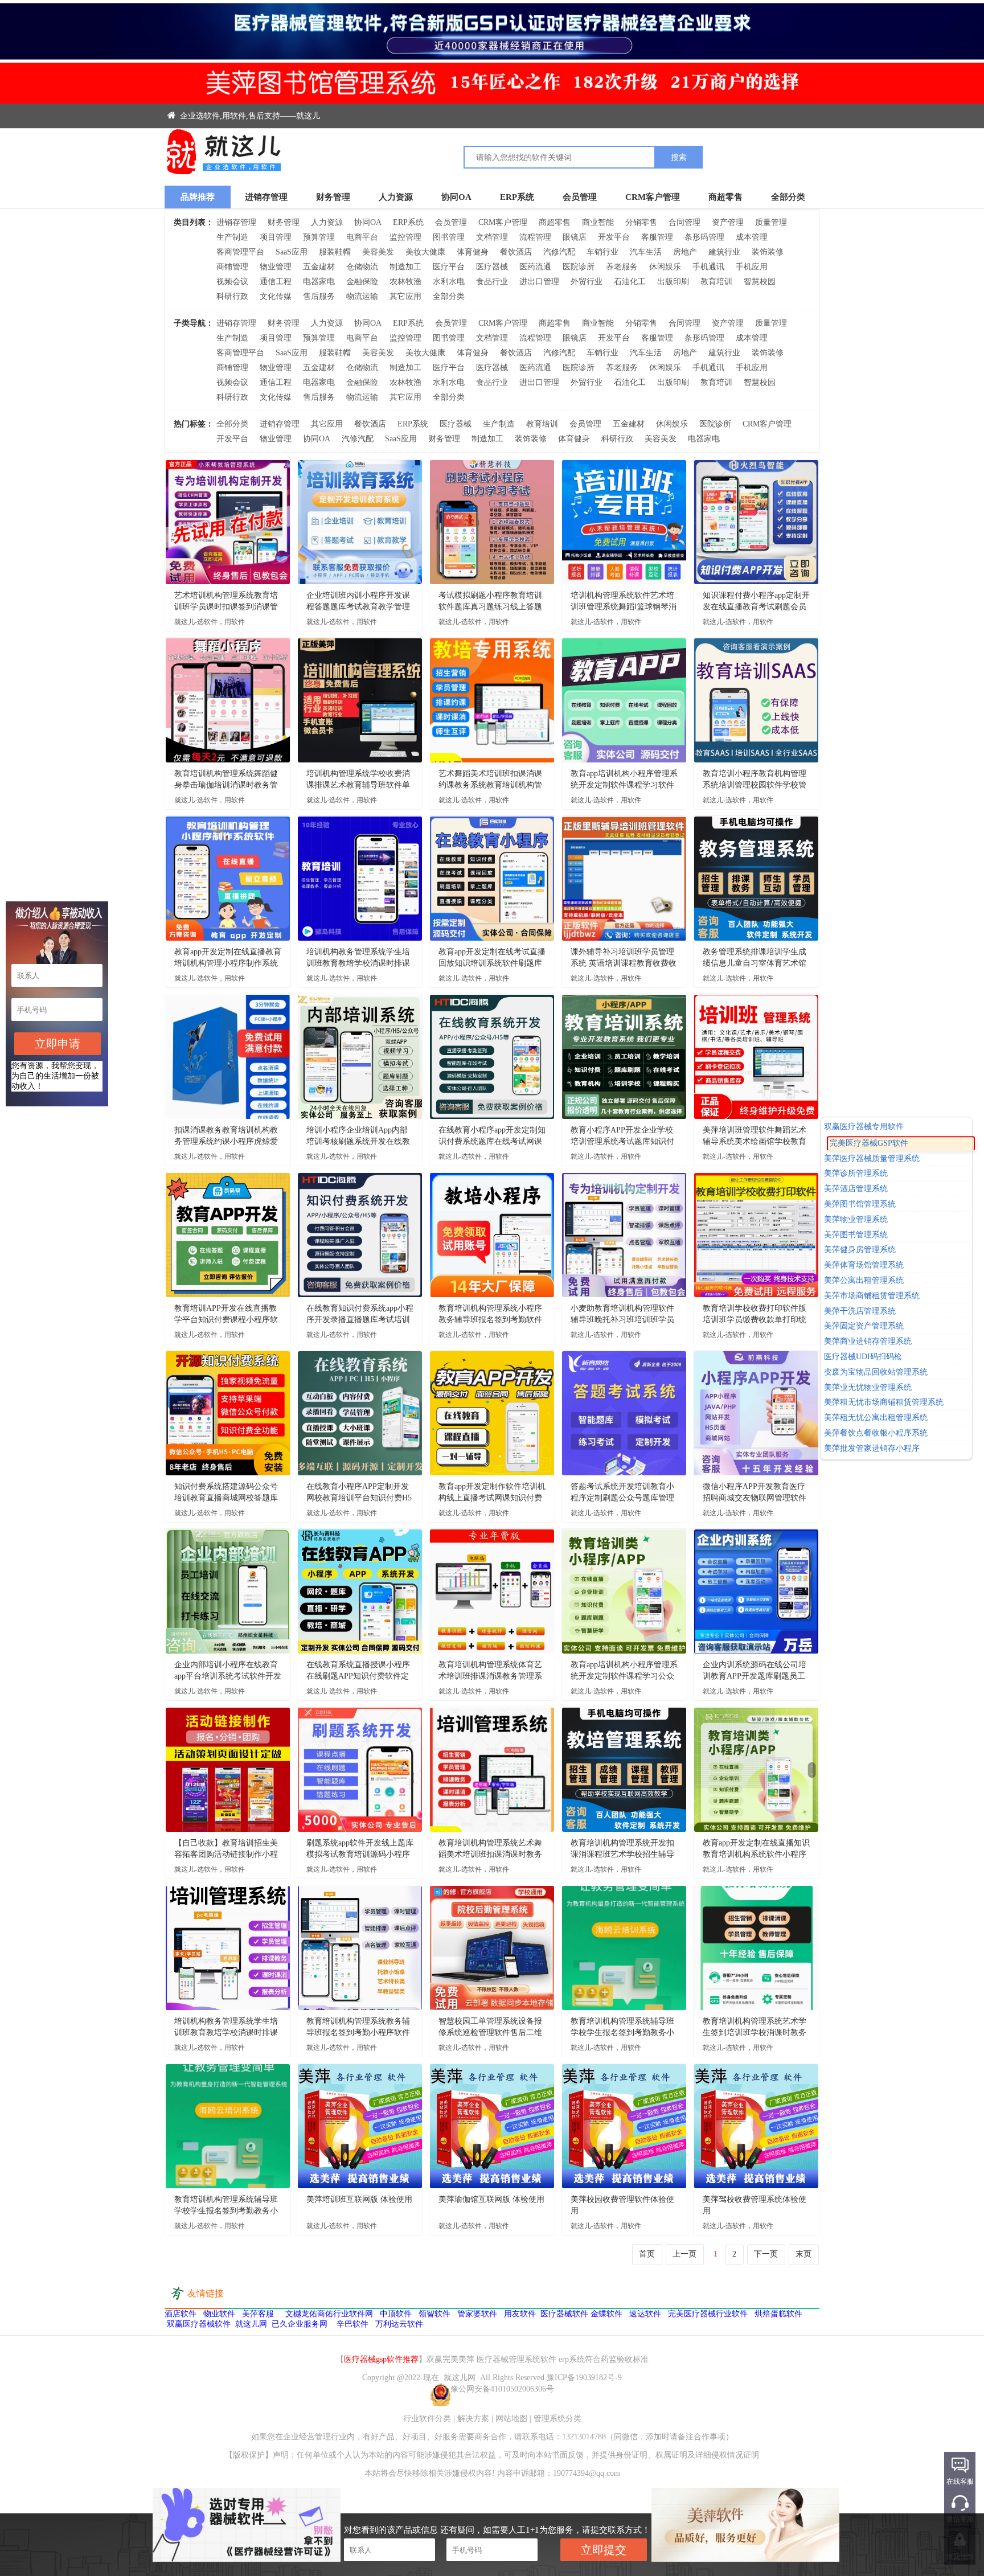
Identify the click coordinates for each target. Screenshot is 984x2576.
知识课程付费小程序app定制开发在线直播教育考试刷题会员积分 (756, 602)
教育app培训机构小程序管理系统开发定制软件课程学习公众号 (624, 1671)
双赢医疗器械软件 (199, 2324)
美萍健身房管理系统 (860, 1250)
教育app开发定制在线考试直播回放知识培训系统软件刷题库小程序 (492, 958)
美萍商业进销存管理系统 (868, 1341)
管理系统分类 (557, 2419)
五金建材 (319, 267)
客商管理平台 (240, 252)
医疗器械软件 (564, 2314)
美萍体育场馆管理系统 (864, 1265)
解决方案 (473, 2419)
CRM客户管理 (653, 197)
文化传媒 (276, 296)
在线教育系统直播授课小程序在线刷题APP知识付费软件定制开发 (358, 1671)
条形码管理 (704, 237)
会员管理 (580, 197)
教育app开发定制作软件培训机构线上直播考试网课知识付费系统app (492, 1493)
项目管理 (276, 237)
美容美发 (378, 252)
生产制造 (232, 237)
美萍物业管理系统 (856, 1219)
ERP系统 (517, 197)
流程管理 (535, 237)
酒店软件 (181, 2314)
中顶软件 (396, 2314)
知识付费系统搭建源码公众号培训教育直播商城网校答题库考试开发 (226, 1493)
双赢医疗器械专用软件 (864, 1127)
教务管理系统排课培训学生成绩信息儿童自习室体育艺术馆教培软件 (755, 958)
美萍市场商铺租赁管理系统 (872, 1296)
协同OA (456, 197)
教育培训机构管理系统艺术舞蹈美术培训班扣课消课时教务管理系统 (490, 1849)
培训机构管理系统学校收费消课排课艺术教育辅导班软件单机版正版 (358, 780)
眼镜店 (575, 237)
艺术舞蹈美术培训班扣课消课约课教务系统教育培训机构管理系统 (490, 780)
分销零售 (641, 222)
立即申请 (58, 1044)
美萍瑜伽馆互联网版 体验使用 (491, 2199)
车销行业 (602, 252)
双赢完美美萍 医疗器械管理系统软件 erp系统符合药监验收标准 (538, 2359)
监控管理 (405, 237)
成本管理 (752, 237)
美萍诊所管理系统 (856, 1174)
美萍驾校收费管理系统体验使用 (755, 2205)
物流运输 (362, 296)
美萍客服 (258, 2314)
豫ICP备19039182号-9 (584, 2378)
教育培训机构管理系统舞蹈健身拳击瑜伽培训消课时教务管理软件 (226, 780)
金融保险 (362, 282)
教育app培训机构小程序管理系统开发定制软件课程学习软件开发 (624, 780)
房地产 (685, 252)
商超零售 (725, 197)
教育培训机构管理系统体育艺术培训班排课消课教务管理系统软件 (490, 1671)
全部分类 (788, 197)
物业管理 (276, 267)
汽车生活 (646, 252)
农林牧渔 (405, 282)
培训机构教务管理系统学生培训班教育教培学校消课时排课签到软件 (358, 958)
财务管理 (333, 197)
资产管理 (728, 222)
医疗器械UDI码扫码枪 (863, 1357)
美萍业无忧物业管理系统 (868, 1387)
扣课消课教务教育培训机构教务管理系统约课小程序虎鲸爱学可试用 (226, 1137)
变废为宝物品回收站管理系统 (876, 1372)
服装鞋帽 (335, 252)
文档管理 (492, 237)
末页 (803, 2254)
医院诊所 (579, 267)
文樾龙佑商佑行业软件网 (329, 2314)
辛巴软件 (352, 2324)
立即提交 (604, 2550)
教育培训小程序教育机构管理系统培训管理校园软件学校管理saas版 (755, 780)
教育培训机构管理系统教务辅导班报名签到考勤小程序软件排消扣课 (358, 2028)
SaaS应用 (292, 252)
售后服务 (319, 296)
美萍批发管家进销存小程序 (872, 1448)
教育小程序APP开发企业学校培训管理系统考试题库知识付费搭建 (622, 1137)
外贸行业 (587, 282)
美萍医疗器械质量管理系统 (878, 1158)
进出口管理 (539, 282)
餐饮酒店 (516, 252)
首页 (647, 2254)
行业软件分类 (427, 2419)
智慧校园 (760, 282)
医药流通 (535, 267)
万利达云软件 (399, 2324)
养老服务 (622, 267)
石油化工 (630, 282)
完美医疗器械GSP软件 (863, 1142)
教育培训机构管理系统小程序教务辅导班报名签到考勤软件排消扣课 (490, 1315)
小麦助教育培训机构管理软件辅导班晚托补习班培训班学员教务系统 (622, 1315)
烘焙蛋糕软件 (778, 2314)
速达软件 (645, 2314)
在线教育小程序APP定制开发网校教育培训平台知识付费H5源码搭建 (359, 1493)
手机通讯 (708, 267)
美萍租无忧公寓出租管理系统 (876, 1418)
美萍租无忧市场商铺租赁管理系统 (884, 1403)
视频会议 (232, 282)
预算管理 (319, 237)
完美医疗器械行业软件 (708, 2314)
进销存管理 (266, 197)
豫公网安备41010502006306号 (502, 2389)
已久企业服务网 (300, 2324)
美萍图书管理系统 (856, 1235)
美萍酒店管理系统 (856, 1189)
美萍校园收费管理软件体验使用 (622, 2205)
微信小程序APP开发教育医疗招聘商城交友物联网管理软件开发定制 (755, 1493)
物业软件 (219, 2314)
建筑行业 (724, 252)
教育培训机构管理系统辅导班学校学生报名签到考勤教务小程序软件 (622, 2028)
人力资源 (396, 197)
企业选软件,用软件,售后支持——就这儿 (249, 116)
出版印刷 (673, 282)
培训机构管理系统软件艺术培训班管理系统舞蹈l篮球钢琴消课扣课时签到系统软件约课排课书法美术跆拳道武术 (624, 602)
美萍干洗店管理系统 (860, 1311)
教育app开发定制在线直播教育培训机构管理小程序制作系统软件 (228, 958)
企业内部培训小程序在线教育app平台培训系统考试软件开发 (228, 1670)
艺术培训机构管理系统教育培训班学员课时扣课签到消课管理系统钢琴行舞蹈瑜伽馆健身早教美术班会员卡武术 (226, 602)
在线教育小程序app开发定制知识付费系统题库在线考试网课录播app (492, 1137)
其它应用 (405, 296)
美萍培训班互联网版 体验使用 (359, 2199)
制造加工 (405, 267)
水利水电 (449, 282)
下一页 (766, 2254)
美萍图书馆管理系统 (860, 1204)
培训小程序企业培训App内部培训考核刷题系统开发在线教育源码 (358, 1137)
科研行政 (232, 296)
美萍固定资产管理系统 (864, 1326)
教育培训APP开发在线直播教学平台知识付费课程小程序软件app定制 (226, 1315)
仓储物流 (362, 267)
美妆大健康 (425, 252)
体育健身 (473, 252)
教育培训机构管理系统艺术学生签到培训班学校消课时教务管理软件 (755, 2028)
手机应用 (752, 267)
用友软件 (520, 2314)
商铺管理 (232, 267)
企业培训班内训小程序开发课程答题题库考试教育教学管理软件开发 (358, 602)
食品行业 (492, 282)
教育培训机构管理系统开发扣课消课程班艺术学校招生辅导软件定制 (622, 1849)
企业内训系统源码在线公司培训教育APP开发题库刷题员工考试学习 (755, 1671)
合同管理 (684, 222)
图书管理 (449, 237)
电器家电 (319, 282)
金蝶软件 (606, 2314)
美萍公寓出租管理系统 (864, 1280)
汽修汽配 (559, 252)
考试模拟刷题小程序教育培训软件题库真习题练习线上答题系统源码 (490, 602)
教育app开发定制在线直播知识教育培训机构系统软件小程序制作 (756, 1849)
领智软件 (434, 2314)
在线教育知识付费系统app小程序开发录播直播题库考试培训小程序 (360, 1315)
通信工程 (276, 282)
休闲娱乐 (665, 267)
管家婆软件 (477, 2314)
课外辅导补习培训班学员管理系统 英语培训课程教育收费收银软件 (624, 958)
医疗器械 (492, 267)
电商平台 (362, 237)
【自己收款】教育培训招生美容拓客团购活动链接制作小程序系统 (226, 1849)
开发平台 (614, 237)
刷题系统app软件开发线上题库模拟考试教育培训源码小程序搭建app (360, 1849)
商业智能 (598, 222)
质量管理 (771, 222)
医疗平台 (449, 267)
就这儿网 (251, 2324)
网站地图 (511, 2419)
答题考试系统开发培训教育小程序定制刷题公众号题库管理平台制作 (622, 1493)
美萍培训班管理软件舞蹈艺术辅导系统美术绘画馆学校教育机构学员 (755, 1137)
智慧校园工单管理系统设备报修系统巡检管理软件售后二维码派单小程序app (490, 2028)
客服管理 (657, 237)
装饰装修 (768, 252)
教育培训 (716, 282)
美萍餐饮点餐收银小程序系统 (876, 1433)
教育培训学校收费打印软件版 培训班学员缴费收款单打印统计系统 (755, 1315)
